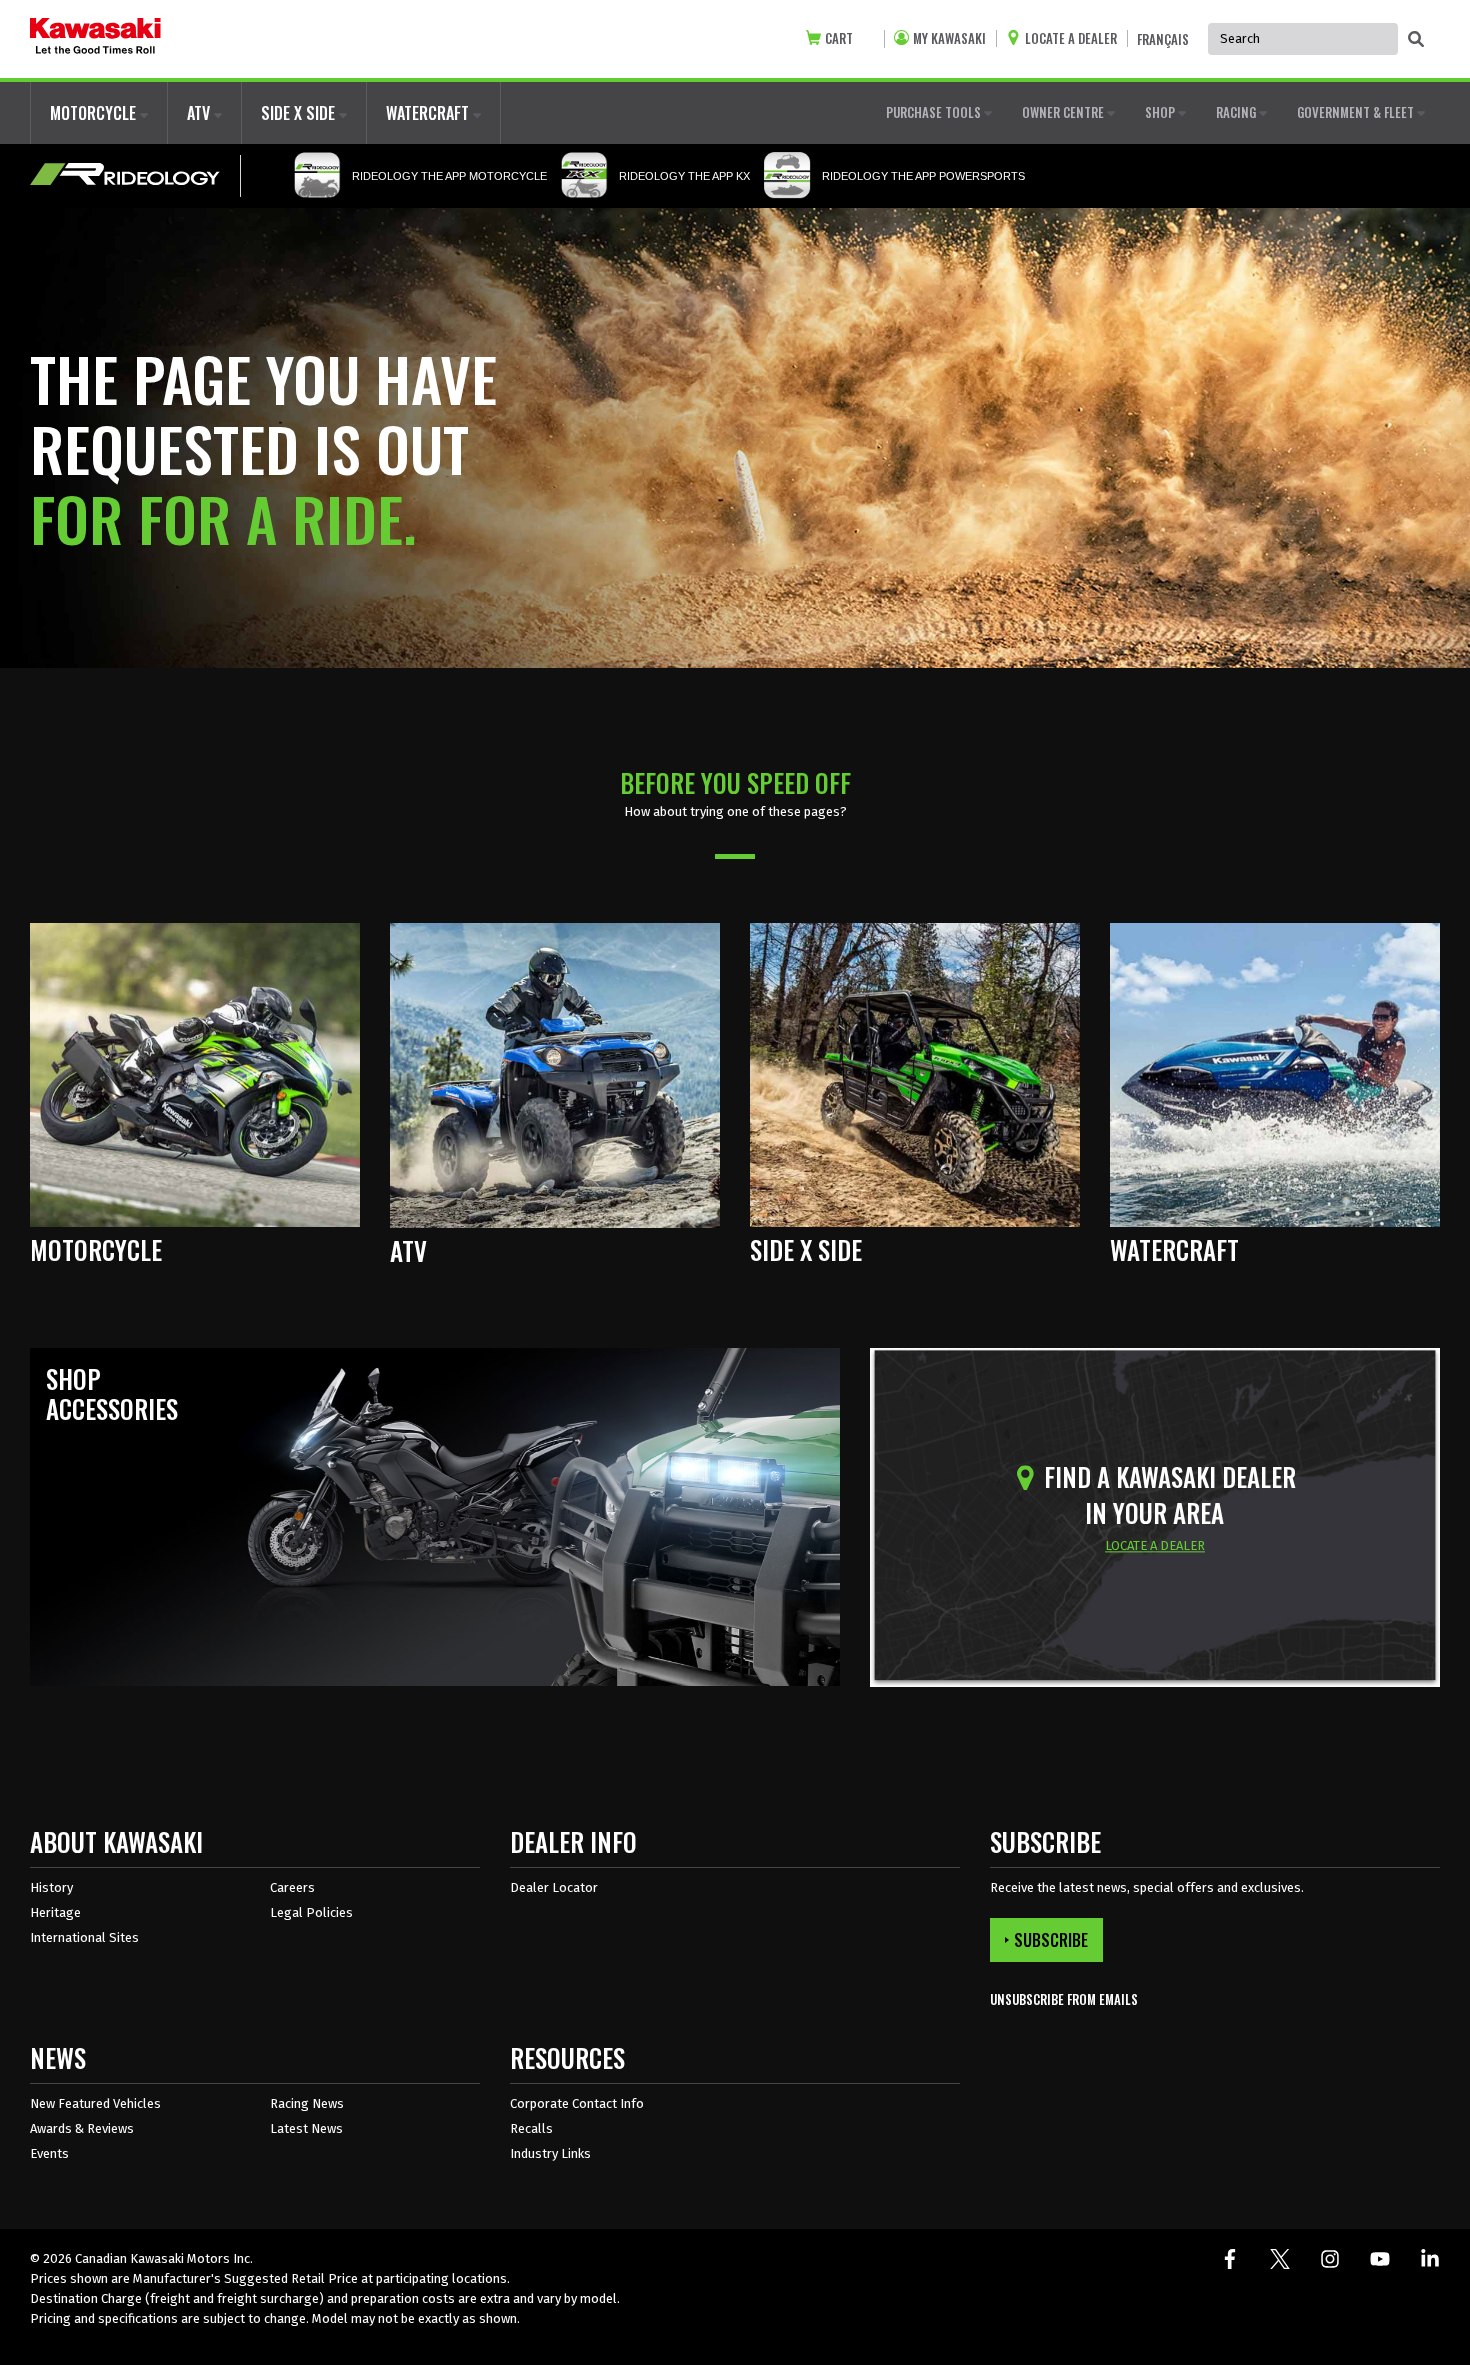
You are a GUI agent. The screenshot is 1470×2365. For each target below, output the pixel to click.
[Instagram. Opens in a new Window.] (1330, 2259)
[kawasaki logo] (95, 39)
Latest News (306, 2128)
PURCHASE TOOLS (935, 112)
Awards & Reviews (82, 2128)
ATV (200, 113)
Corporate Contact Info (577, 2103)
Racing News (307, 2103)
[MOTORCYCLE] (195, 1073)
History (51, 1887)
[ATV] (555, 1073)
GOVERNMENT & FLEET (1357, 112)
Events (49, 2153)
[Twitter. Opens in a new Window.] (1280, 2259)
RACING (1237, 112)
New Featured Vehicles (95, 2103)
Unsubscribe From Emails (1064, 1999)
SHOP (1161, 112)
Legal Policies (311, 1912)
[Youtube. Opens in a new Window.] (1380, 2259)
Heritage (55, 1912)
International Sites (84, 1937)
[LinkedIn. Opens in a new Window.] (1430, 2259)
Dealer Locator (554, 1887)
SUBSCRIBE (1051, 1940)
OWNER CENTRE (1064, 112)
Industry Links (550, 2153)
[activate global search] (1416, 40)
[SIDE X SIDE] (915, 1073)
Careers (292, 1887)
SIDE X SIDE (300, 113)
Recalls (531, 2128)
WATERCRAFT (429, 113)
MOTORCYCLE (95, 113)
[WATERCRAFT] (1275, 1073)
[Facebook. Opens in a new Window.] (1230, 2259)
